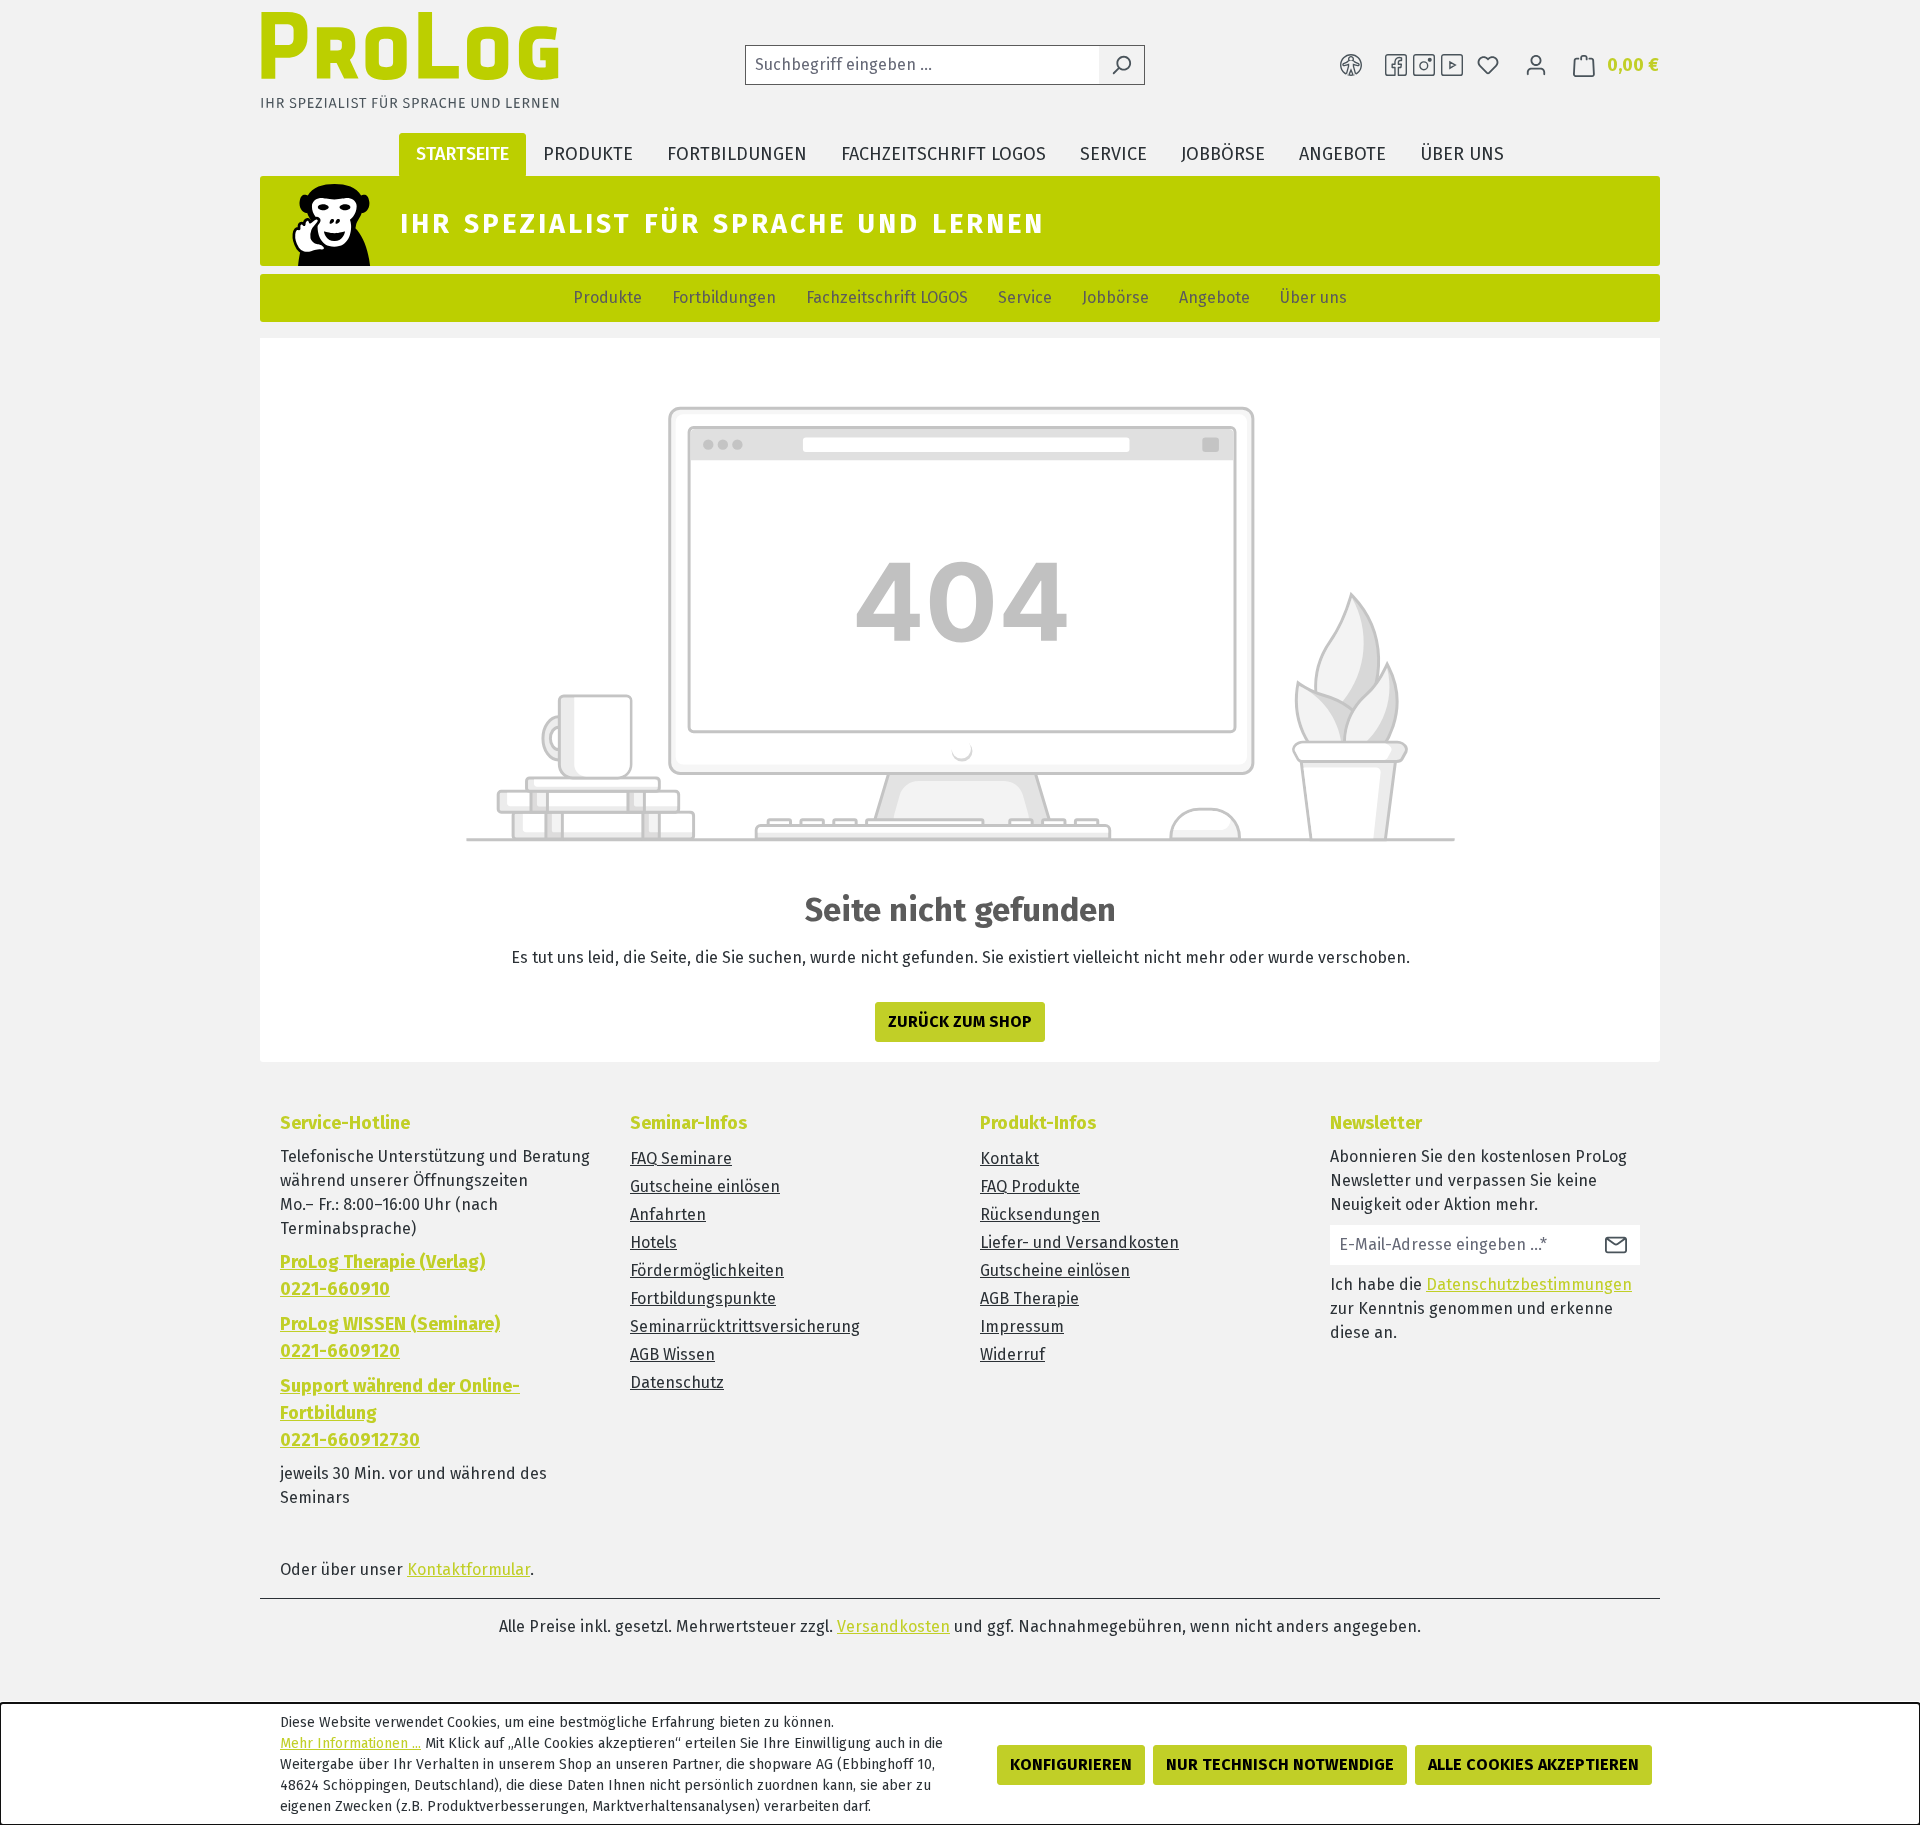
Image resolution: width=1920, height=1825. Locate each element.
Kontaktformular (468, 1569)
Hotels (653, 1242)
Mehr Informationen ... (350, 1743)
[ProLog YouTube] (1452, 65)
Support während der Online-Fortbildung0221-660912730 (400, 1413)
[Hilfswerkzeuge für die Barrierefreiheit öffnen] (1351, 65)
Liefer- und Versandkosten (1079, 1242)
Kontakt (1009, 1158)
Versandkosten (893, 1626)
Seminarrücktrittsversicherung (745, 1326)
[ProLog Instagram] (1424, 65)
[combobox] (922, 65)
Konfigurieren (1071, 1764)
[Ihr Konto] (1536, 65)
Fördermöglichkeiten (707, 1270)
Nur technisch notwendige (1280, 1764)
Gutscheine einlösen (705, 1186)
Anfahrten (668, 1214)
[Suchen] (1121, 65)
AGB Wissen (672, 1354)
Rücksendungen (1040, 1214)
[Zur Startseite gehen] (410, 65)
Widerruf (1012, 1354)
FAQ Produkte (1030, 1186)
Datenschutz (677, 1382)
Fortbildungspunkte (703, 1298)
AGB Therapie (1029, 1298)
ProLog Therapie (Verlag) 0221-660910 (382, 1275)
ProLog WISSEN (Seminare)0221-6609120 (390, 1337)
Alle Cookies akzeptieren (1533, 1764)
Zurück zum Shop (960, 1021)
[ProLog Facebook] (1396, 65)
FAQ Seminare (681, 1158)
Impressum (1022, 1326)
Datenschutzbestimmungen (1529, 1284)
